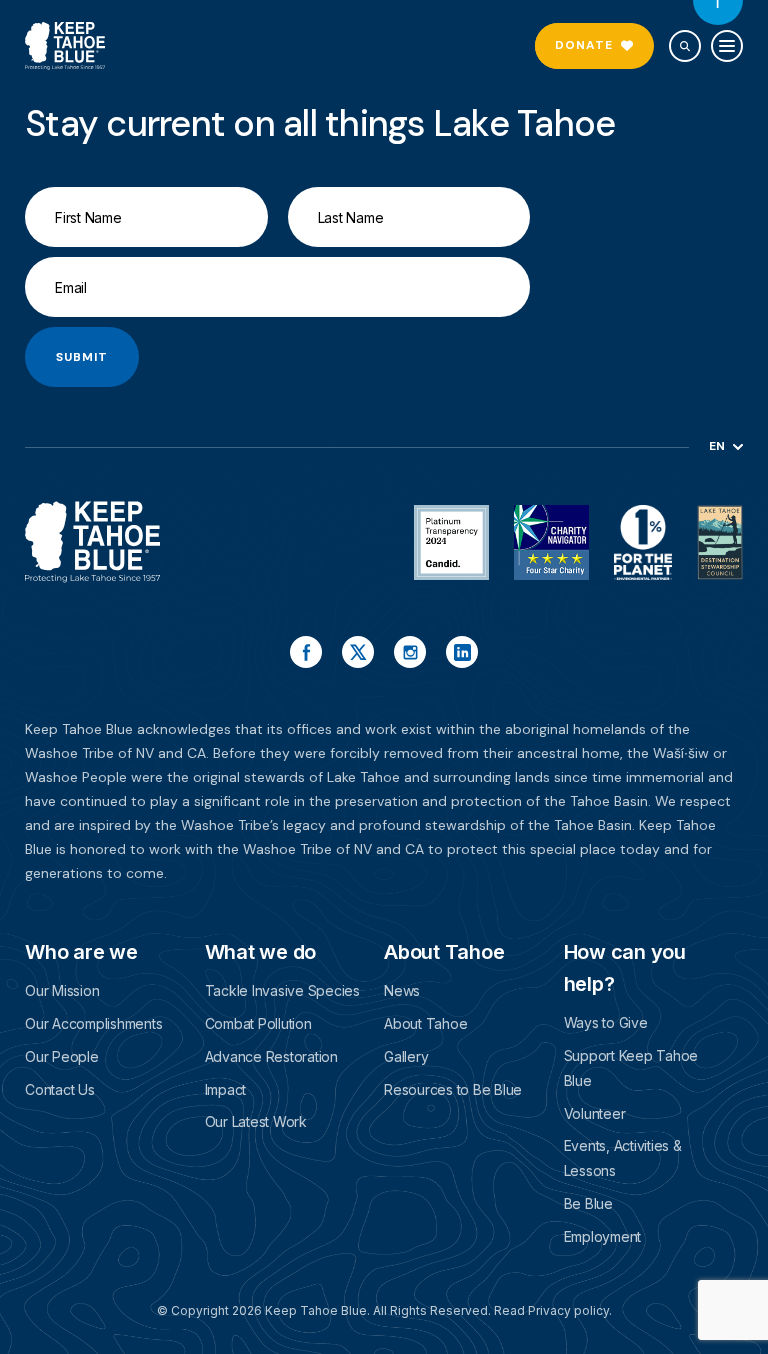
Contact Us (60, 1089)
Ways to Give (606, 1022)
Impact (226, 1089)
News (402, 990)
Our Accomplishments (93, 1023)
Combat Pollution (258, 1023)
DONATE (584, 45)
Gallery (406, 1056)
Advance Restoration (271, 1056)
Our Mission (62, 990)
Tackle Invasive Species (282, 990)
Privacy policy (568, 1310)
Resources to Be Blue (453, 1089)
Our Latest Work (256, 1121)
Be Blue (588, 1203)
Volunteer (595, 1113)
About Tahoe (425, 1023)
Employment (603, 1236)
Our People (62, 1056)
